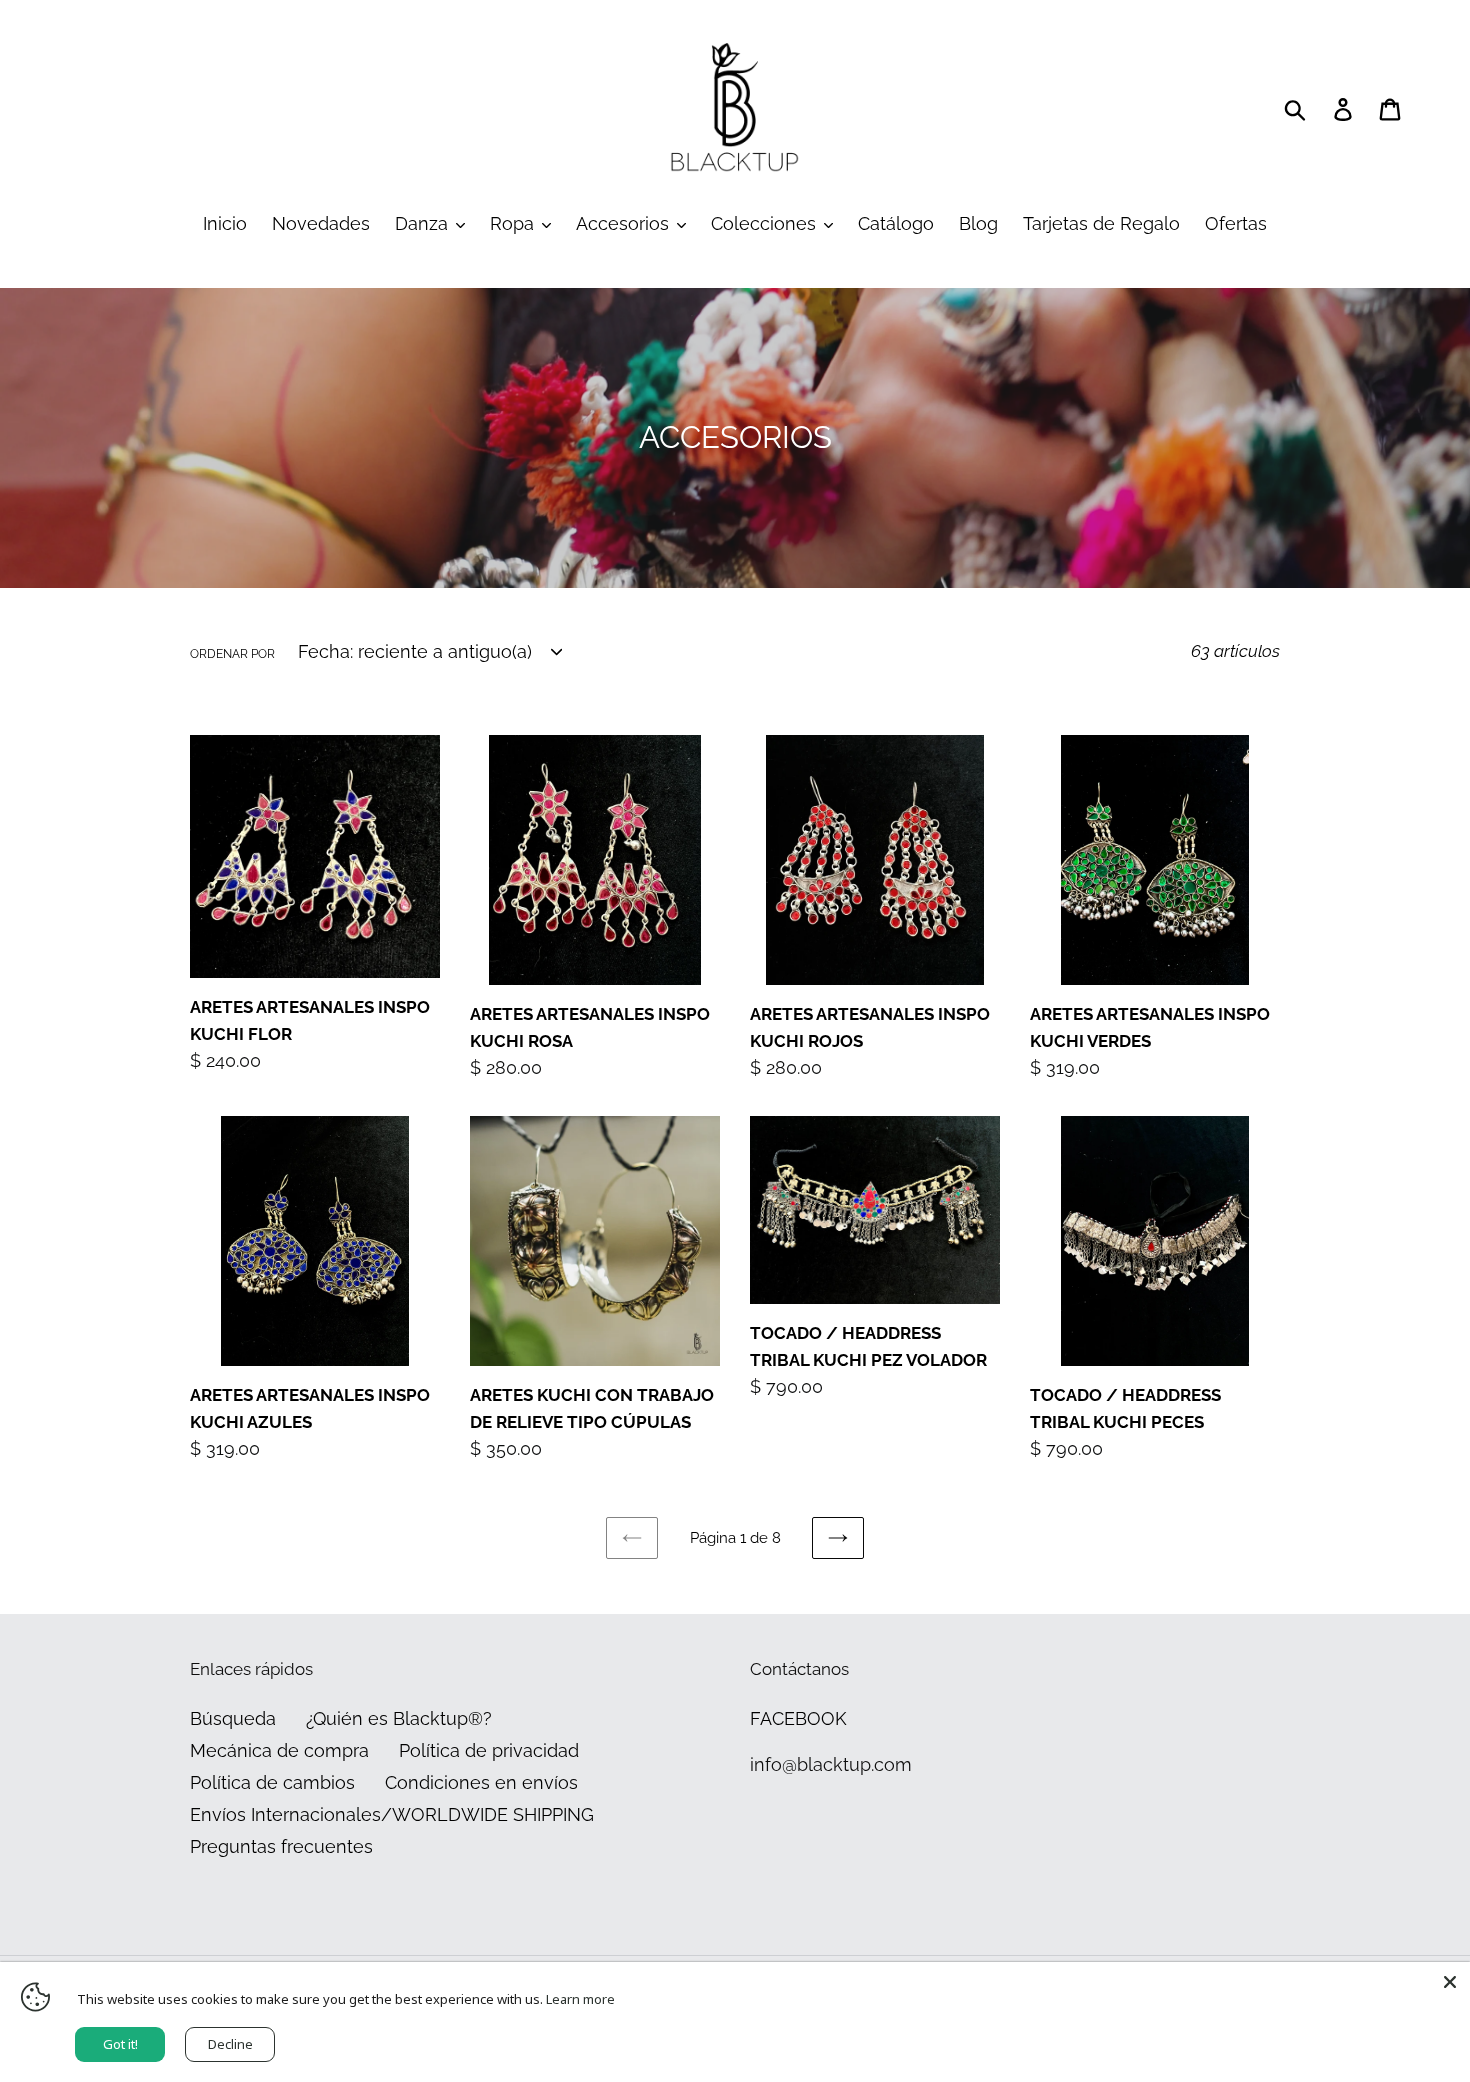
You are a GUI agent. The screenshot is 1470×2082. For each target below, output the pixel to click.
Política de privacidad (489, 1750)
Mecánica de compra (279, 1750)
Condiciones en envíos (481, 1782)
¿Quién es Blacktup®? (399, 1718)
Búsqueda (233, 1718)
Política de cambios (272, 1782)
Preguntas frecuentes (281, 1846)
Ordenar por (232, 654)
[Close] (1450, 1982)
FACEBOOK (798, 1718)
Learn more (580, 1999)
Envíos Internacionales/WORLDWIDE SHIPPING (392, 1814)
